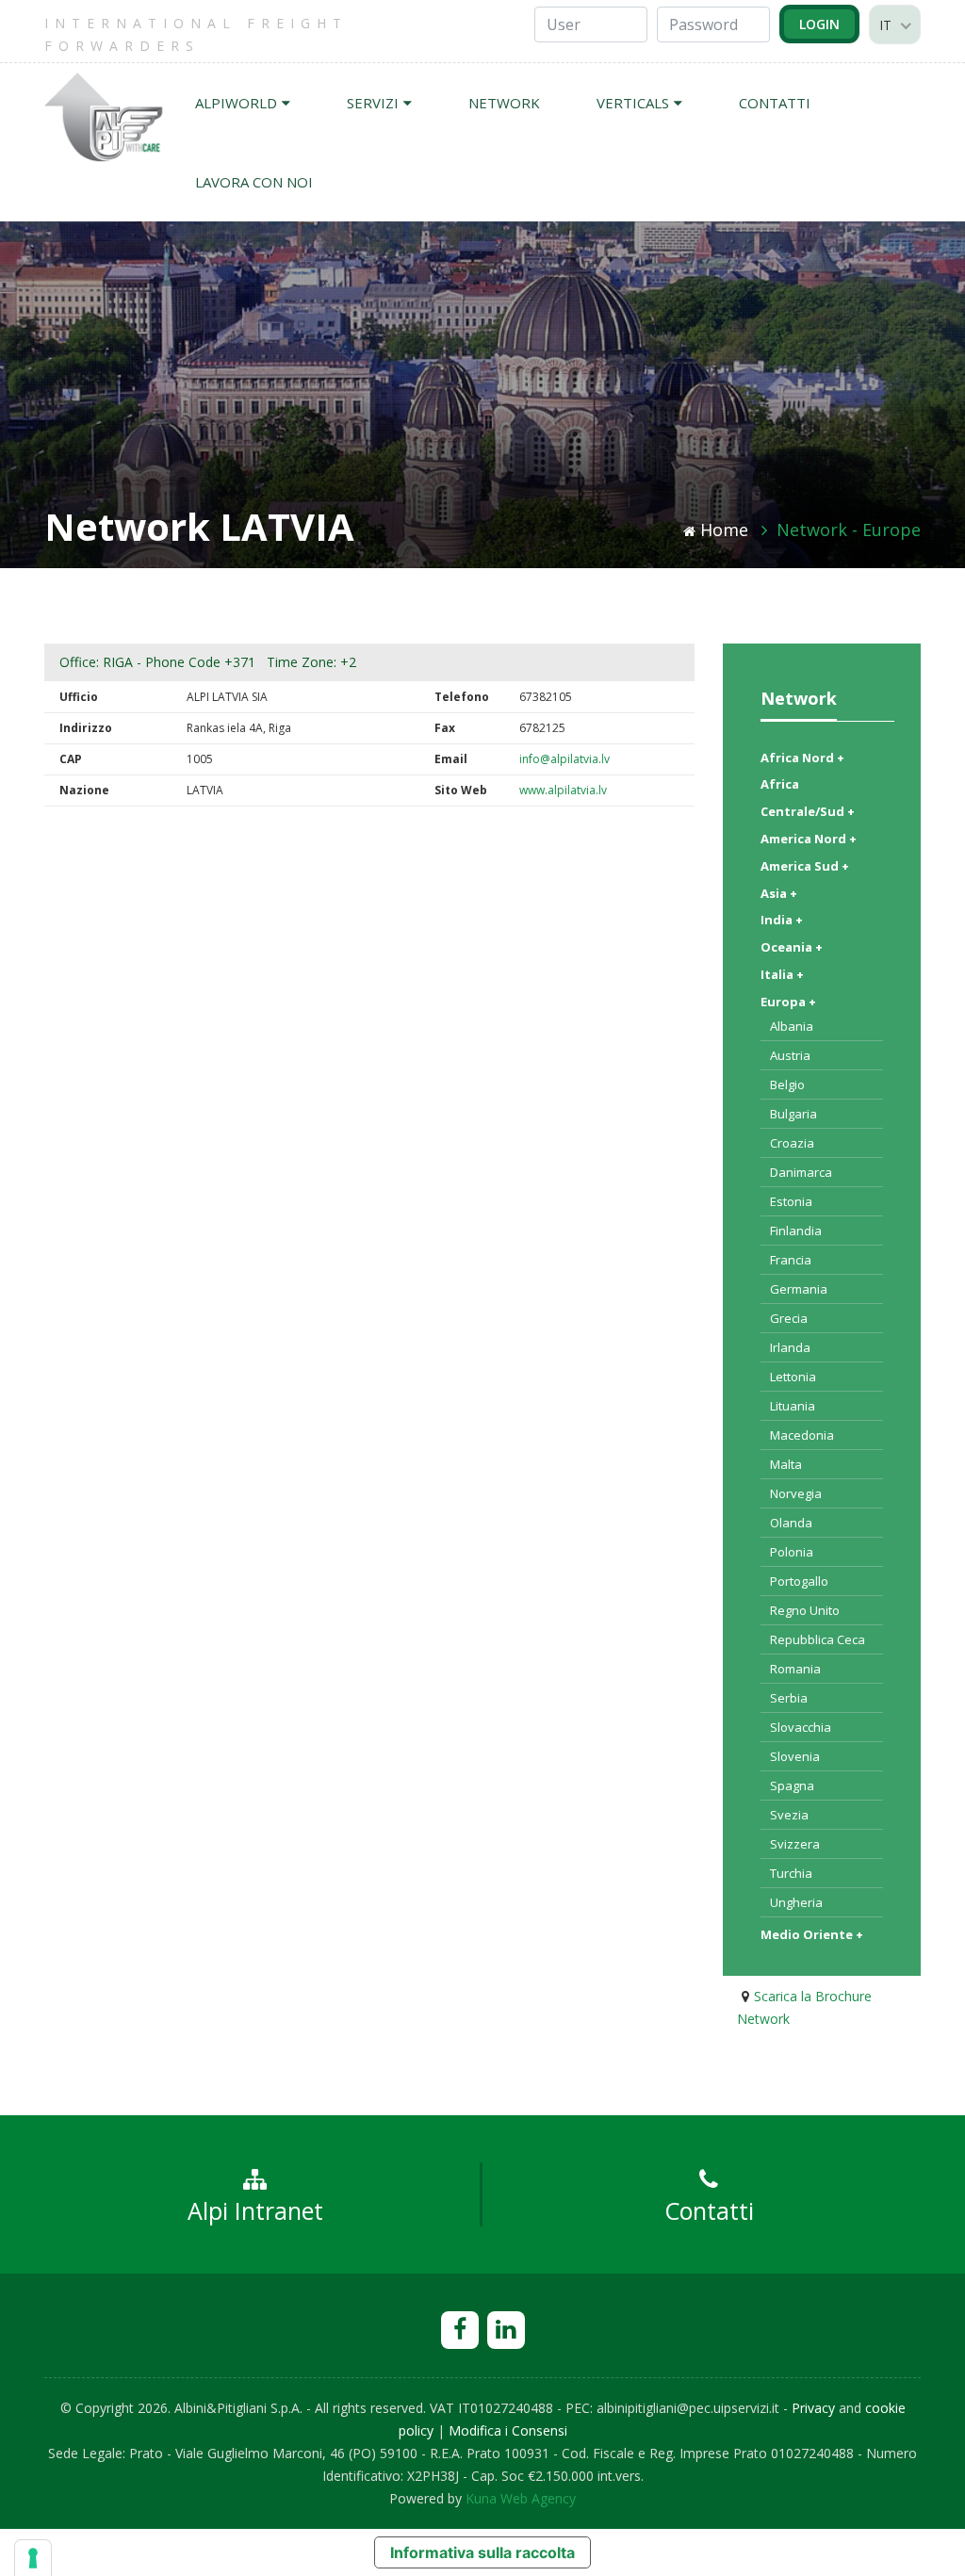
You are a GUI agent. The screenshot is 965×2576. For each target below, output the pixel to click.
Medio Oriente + (812, 1934)
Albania (792, 1026)
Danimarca (801, 1172)
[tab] (822, 754)
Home (724, 530)
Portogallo (799, 1581)
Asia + (779, 893)
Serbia (789, 1698)
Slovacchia (801, 1727)
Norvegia (796, 1493)
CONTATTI (775, 103)
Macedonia (802, 1435)
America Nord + (809, 839)
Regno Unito (805, 1610)
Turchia (791, 1873)
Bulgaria (793, 1114)
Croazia (792, 1143)
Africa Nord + (802, 758)
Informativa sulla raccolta (482, 2552)
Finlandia (796, 1231)
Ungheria (796, 1902)
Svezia (789, 1815)
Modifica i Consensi (508, 2430)
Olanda (791, 1523)
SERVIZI (373, 103)
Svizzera (795, 1844)
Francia (791, 1260)
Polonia (792, 1552)
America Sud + (805, 866)
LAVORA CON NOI (254, 182)
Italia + (782, 974)
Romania (795, 1669)
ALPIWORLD (236, 103)
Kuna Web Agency (521, 2498)
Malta (786, 1464)
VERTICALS (633, 103)
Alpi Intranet (255, 2210)
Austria (790, 1055)
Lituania (793, 1406)
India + (782, 920)
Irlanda (790, 1347)
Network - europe (849, 530)
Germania (799, 1289)
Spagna (792, 1785)
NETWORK (504, 103)
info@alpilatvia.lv (564, 759)
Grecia (789, 1318)
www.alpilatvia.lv (563, 790)
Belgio (787, 1084)
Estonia (791, 1201)
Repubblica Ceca (818, 1639)
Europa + (788, 1002)
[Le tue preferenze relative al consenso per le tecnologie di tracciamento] (33, 2558)
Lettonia (793, 1377)
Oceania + (792, 947)
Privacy (813, 2408)
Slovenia (795, 1756)
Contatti (709, 2210)
